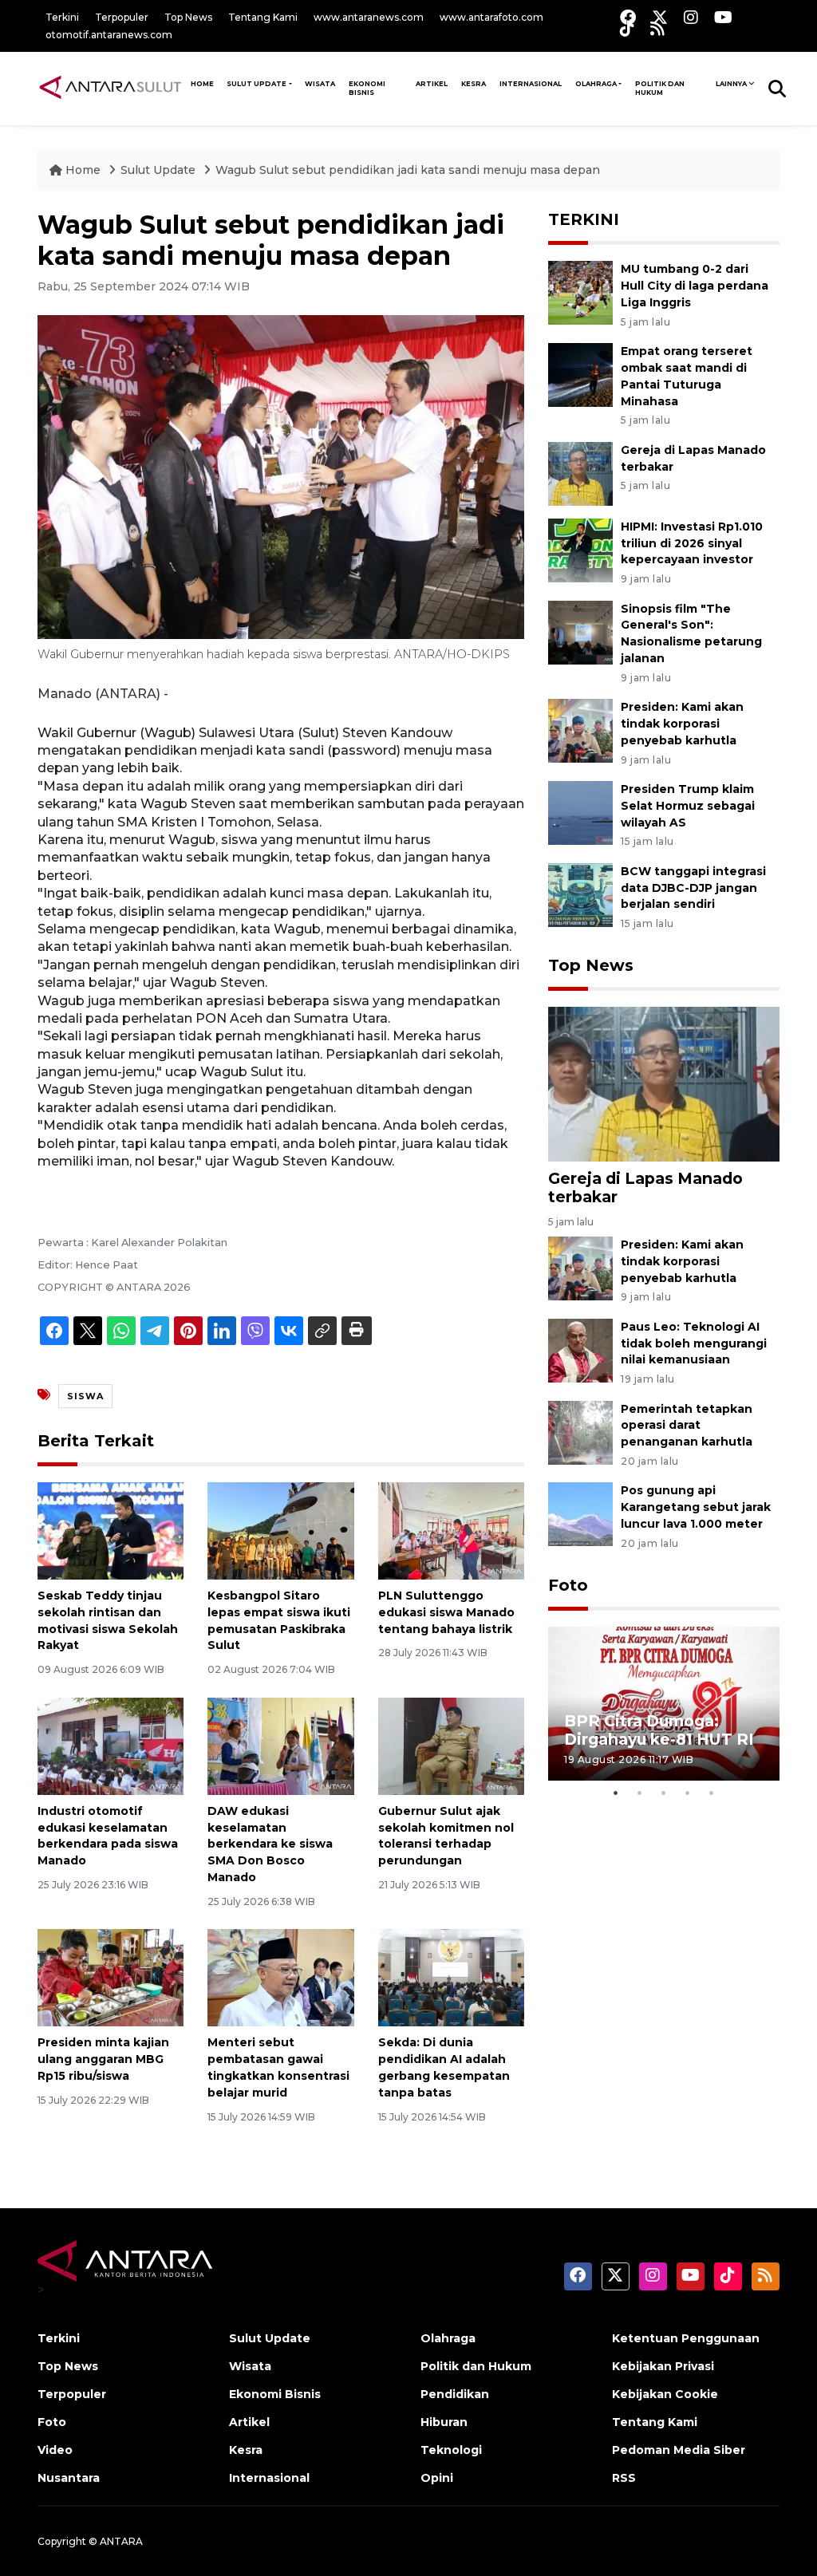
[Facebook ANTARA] (628, 17)
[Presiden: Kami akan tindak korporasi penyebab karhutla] (580, 730)
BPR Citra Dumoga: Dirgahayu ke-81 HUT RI (659, 1730)
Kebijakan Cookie (665, 2394)
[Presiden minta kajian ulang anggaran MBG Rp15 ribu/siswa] (111, 1977)
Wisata (320, 84)
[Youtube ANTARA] (723, 17)
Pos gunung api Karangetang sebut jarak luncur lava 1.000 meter (696, 1507)
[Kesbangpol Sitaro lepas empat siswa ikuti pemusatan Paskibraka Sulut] (280, 1530)
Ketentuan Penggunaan (686, 2338)
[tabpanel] (664, 1704)
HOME (202, 84)
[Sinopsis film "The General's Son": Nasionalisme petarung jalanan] (580, 631)
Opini (437, 2478)
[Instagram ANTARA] (691, 17)
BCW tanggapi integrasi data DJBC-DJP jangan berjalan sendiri (693, 888)
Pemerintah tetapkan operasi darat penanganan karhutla (687, 1426)
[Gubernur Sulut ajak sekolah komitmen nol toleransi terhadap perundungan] (451, 1745)
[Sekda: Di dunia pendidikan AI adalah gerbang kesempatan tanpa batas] (451, 1977)
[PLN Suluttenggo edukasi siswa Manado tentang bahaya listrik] (451, 1530)
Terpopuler (122, 17)
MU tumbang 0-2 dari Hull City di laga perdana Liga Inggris (695, 286)
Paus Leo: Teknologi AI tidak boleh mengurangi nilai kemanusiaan (694, 1343)
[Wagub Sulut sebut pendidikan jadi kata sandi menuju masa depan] (664, 1083)
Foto (568, 1585)
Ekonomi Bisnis (367, 89)
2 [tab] (640, 1793)
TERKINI (584, 219)
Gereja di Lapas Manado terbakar (645, 1187)
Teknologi (451, 2450)
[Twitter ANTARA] (660, 17)
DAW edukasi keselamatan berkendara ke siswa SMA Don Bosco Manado (270, 1844)
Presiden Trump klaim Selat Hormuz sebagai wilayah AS (688, 806)
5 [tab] (712, 1793)
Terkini (62, 17)
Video (55, 2450)
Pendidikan (455, 2394)
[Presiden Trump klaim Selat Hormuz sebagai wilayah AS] (580, 812)
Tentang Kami (263, 17)
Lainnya (731, 84)
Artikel (432, 84)
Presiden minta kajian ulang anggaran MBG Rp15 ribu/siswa (103, 2059)
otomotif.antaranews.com (109, 35)
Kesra (474, 84)
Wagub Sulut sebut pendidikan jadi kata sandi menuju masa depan (408, 170)
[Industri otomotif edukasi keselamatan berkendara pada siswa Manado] (111, 1745)
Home (83, 170)
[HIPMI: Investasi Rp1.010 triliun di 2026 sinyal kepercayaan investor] (580, 549)
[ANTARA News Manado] (111, 88)
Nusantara (69, 2478)
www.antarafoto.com (491, 17)
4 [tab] (688, 1793)
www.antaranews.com (369, 17)
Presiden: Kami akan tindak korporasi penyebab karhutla (682, 724)
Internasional (531, 84)
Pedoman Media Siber (679, 2450)
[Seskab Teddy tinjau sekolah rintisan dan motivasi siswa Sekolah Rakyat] (111, 1530)
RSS (624, 2478)
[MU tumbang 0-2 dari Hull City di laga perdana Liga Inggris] (580, 292)
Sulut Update (257, 84)
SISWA (85, 1396)
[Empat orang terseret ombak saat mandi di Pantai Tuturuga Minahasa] (580, 374)
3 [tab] (664, 1793)
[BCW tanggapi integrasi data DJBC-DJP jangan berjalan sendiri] (580, 894)
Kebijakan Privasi (663, 2366)
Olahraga (596, 84)
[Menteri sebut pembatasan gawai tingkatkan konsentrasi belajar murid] (280, 1977)
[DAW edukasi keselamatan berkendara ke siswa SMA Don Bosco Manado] (280, 1745)
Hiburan (444, 2422)
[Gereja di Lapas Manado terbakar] (580, 473)
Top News (188, 17)
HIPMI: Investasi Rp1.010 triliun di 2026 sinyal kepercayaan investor (692, 543)
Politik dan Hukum (660, 89)
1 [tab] (616, 1793)
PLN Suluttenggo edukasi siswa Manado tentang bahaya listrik (446, 1612)
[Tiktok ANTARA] (627, 28)
